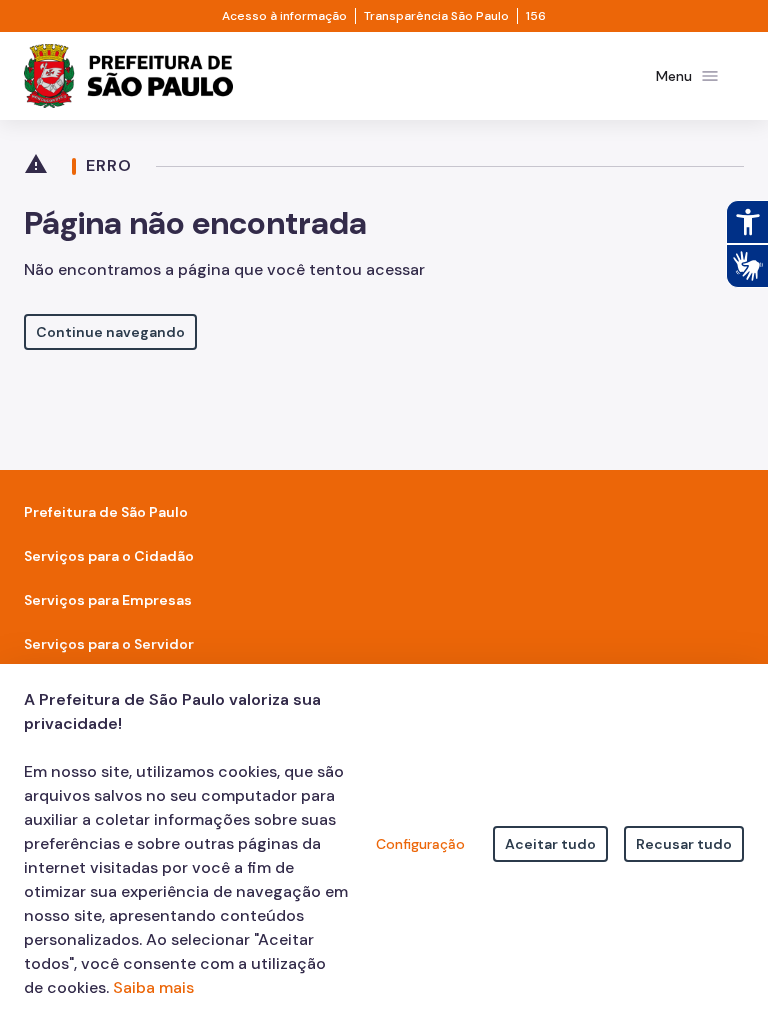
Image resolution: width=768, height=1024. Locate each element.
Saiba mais (153, 987)
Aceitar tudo (550, 844)
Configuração (420, 844)
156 (536, 16)
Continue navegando (110, 332)
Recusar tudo (684, 844)
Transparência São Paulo (436, 16)
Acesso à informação (284, 16)
